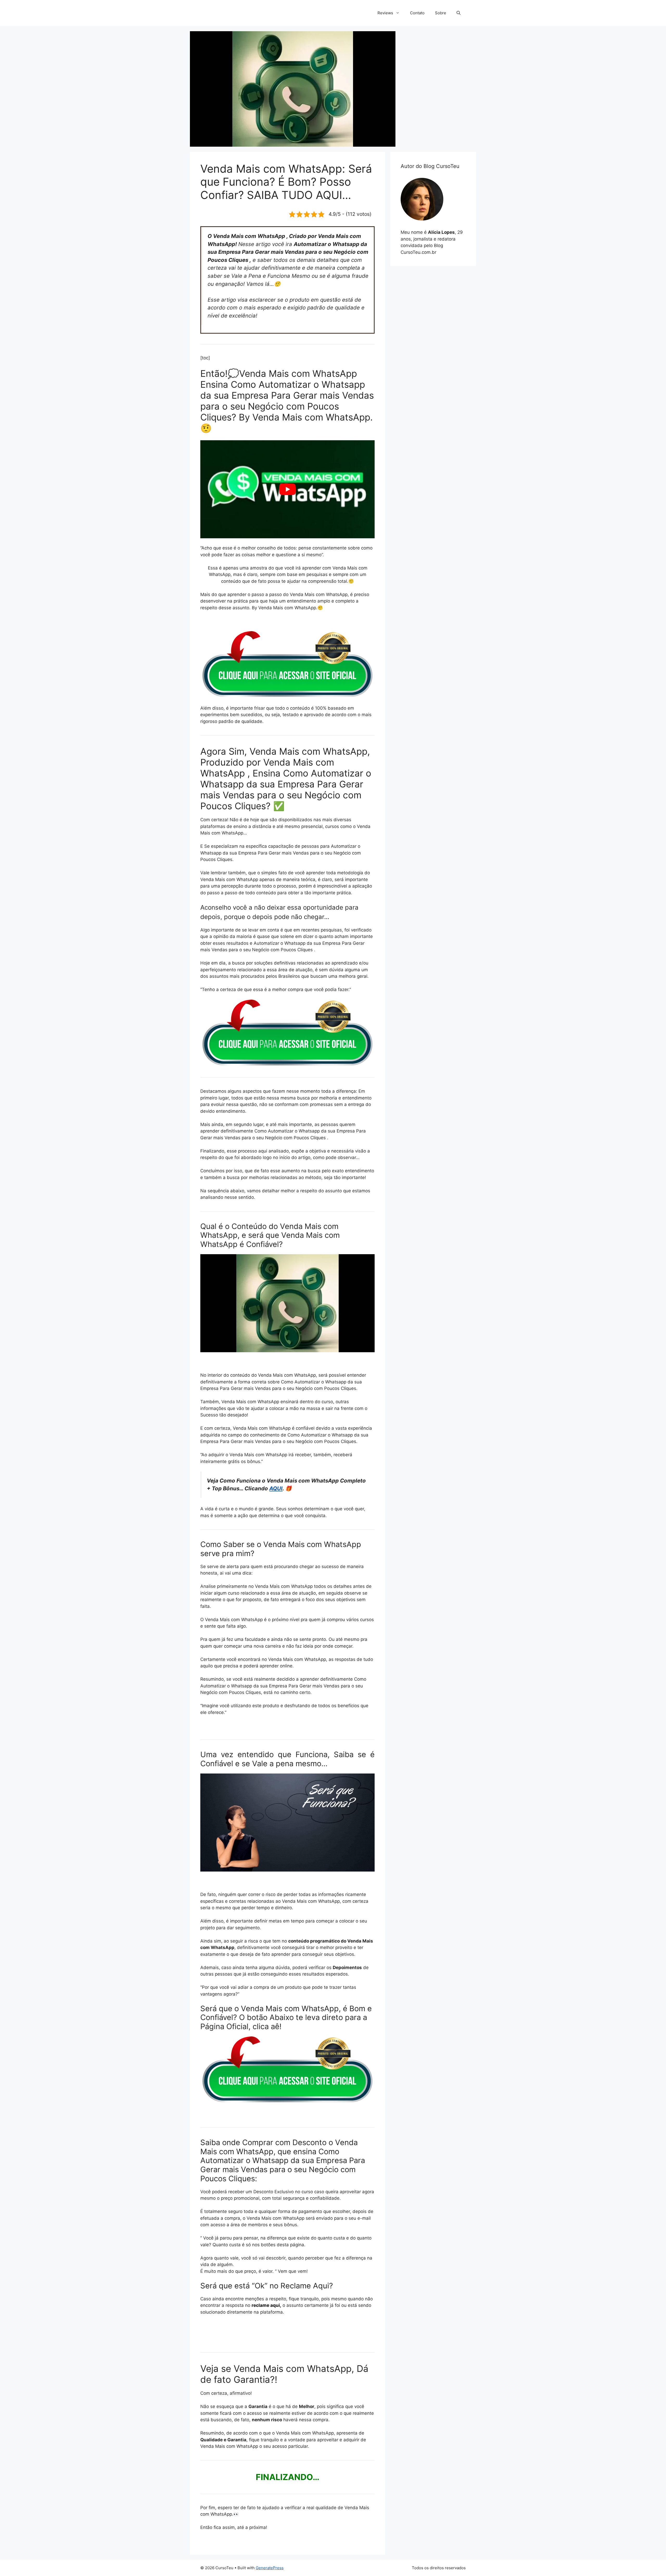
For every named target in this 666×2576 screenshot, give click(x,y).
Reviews (385, 13)
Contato (417, 13)
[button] (459, 13)
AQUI (276, 1488)
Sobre (441, 13)
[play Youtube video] (287, 489)
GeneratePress (270, 2568)
